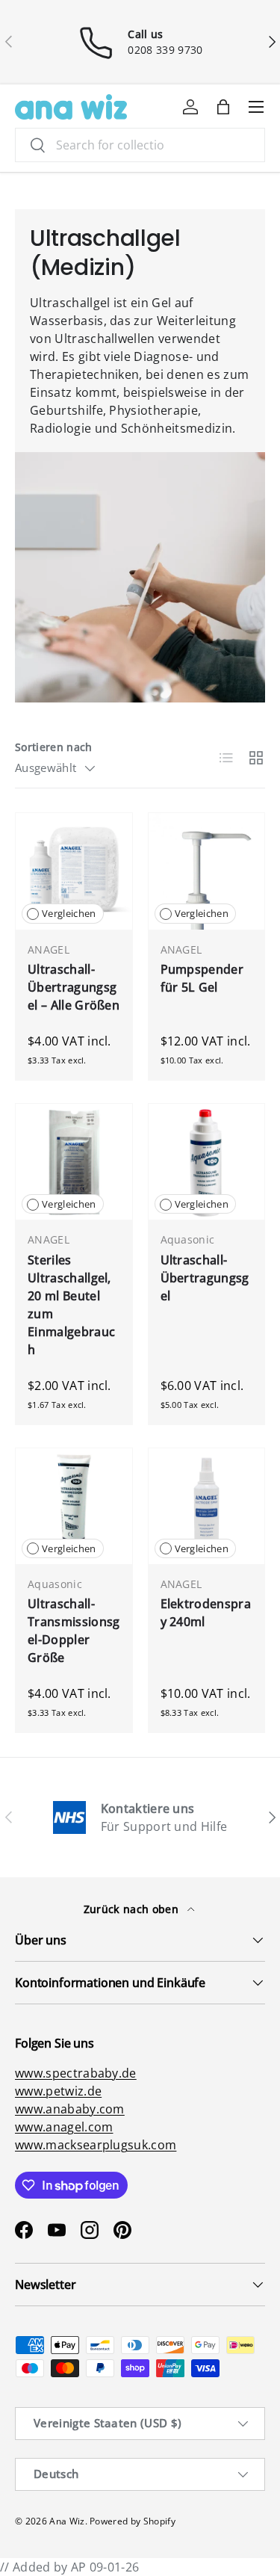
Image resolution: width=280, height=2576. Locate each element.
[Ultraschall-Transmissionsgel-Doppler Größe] (74, 1507)
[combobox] (140, 145)
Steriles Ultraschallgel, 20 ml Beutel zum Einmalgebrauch (71, 1305)
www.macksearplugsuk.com (96, 2145)
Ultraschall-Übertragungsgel (205, 1278)
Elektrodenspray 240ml (206, 1613)
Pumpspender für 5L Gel (202, 978)
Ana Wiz (67, 2521)
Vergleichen (69, 913)
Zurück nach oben (133, 1909)
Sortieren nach (53, 747)
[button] (223, 107)
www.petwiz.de (58, 2091)
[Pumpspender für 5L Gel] (207, 871)
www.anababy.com (70, 2109)
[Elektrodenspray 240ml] (207, 1507)
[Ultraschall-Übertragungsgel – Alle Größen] (74, 871)
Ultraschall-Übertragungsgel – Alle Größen (74, 987)
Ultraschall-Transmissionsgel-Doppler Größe (74, 1631)
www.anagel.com (64, 2127)
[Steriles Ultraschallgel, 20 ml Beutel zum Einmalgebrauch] (74, 1162)
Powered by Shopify (133, 2521)
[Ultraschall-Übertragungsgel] (207, 1162)
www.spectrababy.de (76, 2073)
